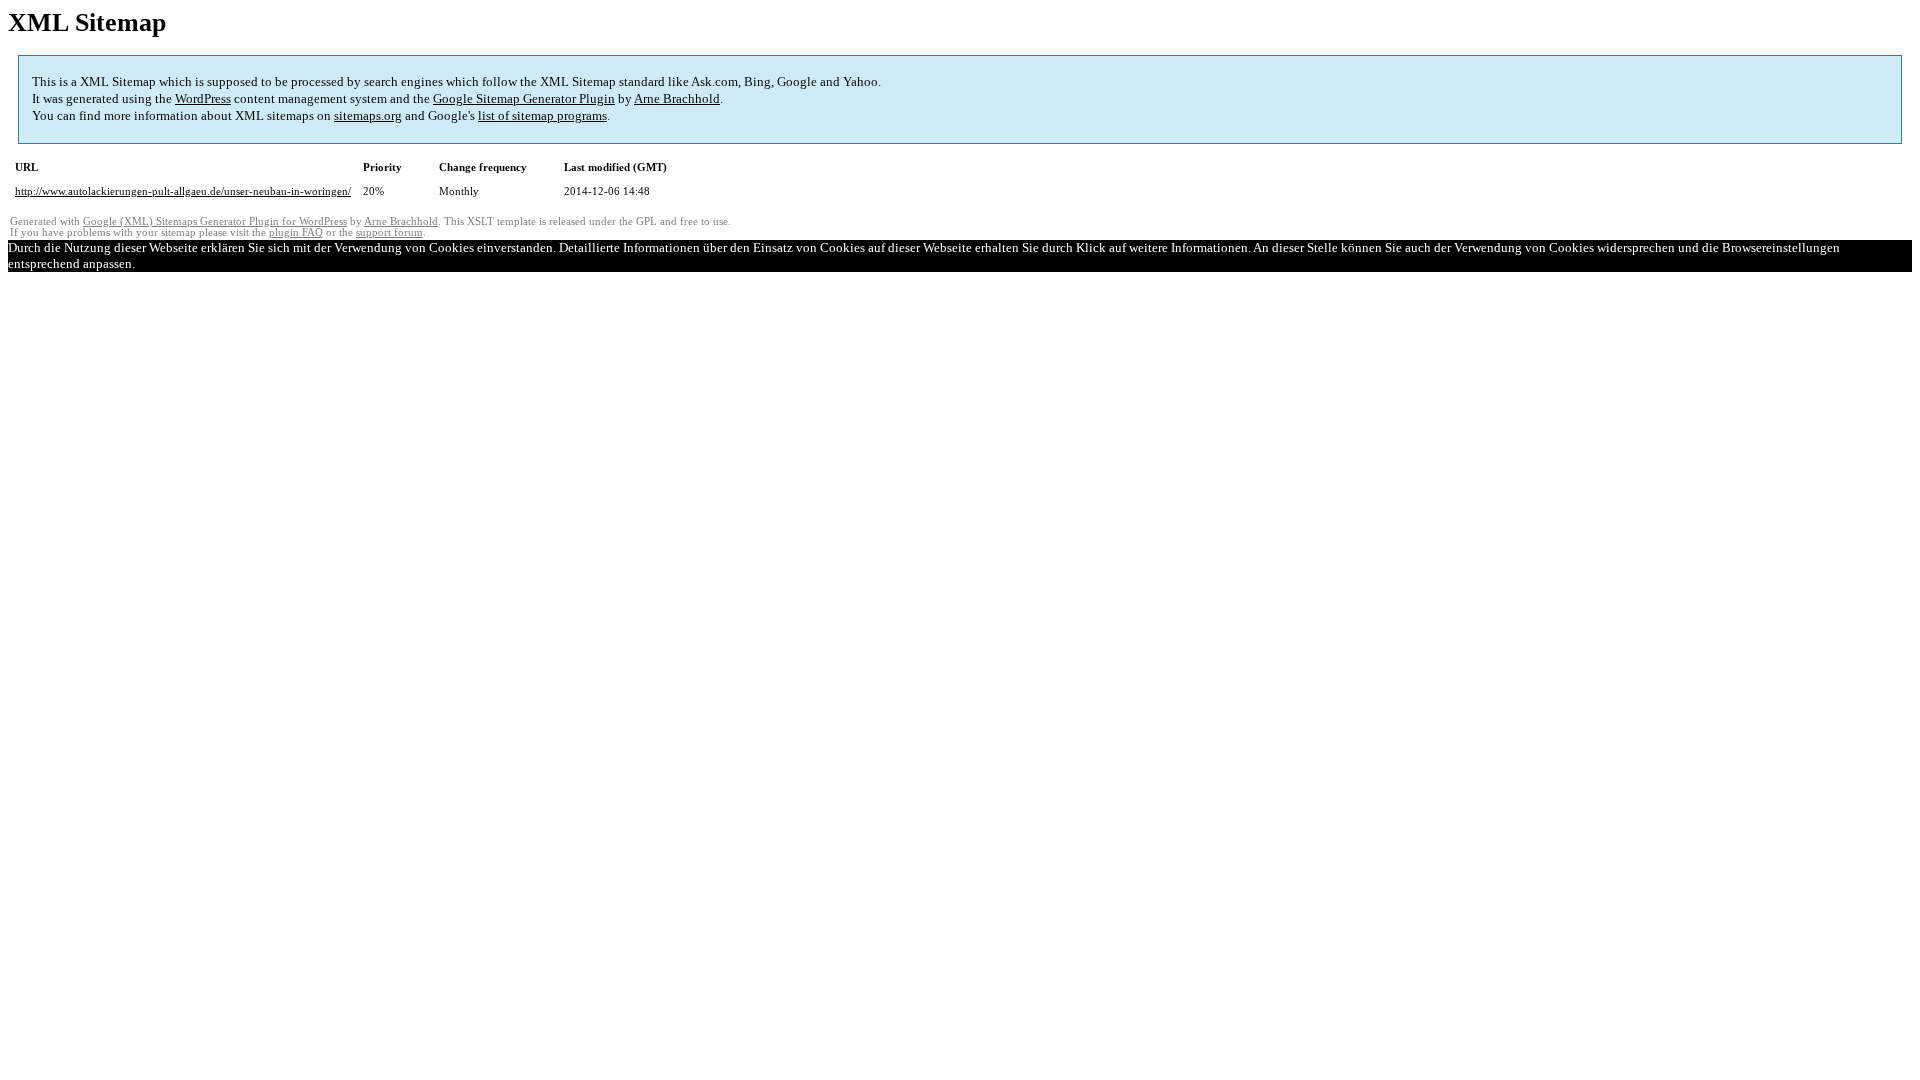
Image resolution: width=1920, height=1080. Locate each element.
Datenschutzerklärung (352, 263)
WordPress (203, 98)
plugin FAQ (296, 232)
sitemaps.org (368, 115)
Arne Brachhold (677, 98)
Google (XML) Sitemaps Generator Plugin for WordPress (215, 221)
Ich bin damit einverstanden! (215, 263)
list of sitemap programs (542, 115)
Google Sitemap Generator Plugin (524, 98)
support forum (389, 232)
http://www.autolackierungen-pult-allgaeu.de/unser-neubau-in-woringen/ (183, 191)
